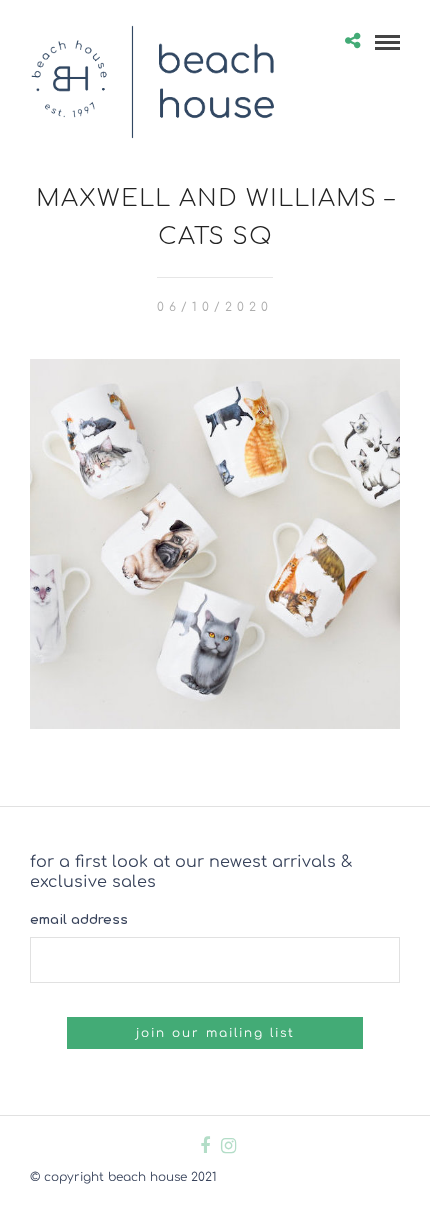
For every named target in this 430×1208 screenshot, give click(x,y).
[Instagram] (228, 1146)
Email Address (79, 920)
